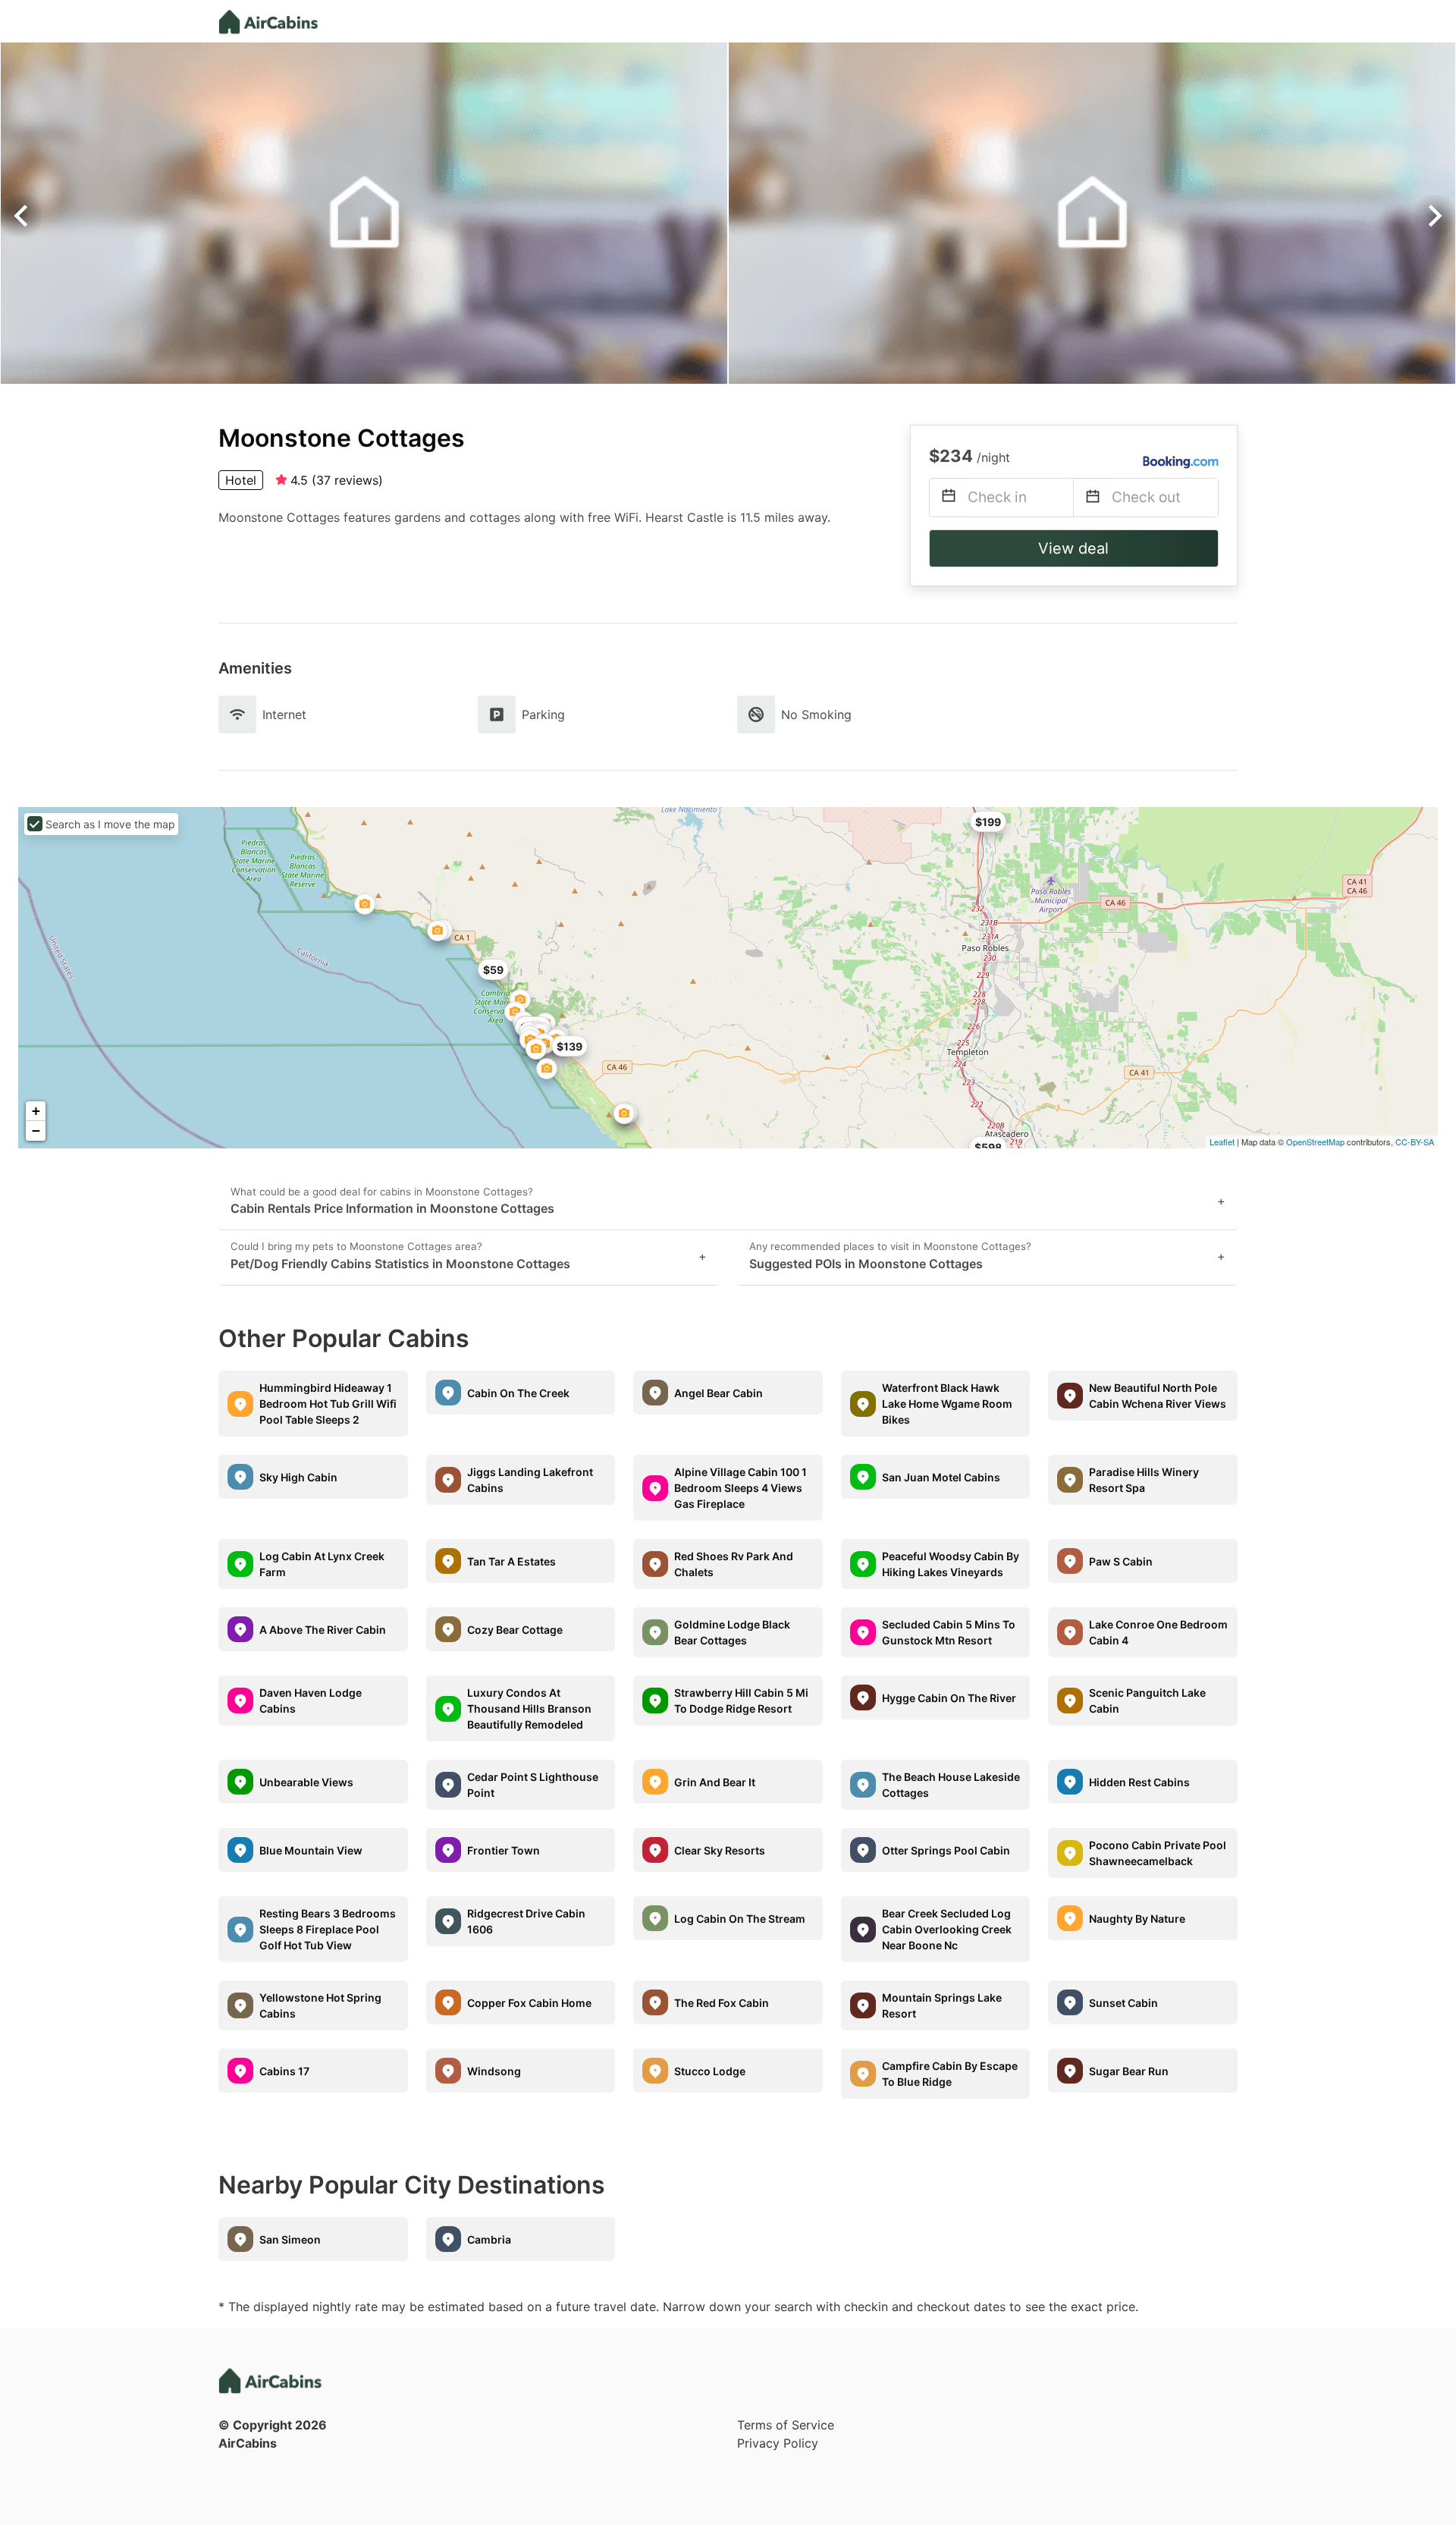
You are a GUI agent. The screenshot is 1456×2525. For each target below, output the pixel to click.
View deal (1073, 548)
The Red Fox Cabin (722, 2003)
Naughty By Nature (1137, 1919)
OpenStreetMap (1315, 1142)
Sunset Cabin (1123, 2003)
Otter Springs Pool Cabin (946, 1850)
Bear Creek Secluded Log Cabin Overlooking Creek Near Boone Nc (947, 1929)
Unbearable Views (306, 1782)
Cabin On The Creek (518, 1393)
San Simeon (290, 2239)
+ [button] (36, 1111)
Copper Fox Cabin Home (529, 2003)
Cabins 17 (284, 2071)
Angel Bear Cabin (719, 1393)
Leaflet (1222, 1142)
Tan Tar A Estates (511, 1561)
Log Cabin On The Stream (740, 1919)
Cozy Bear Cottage (515, 1630)
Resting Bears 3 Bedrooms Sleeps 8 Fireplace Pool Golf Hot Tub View (328, 1929)
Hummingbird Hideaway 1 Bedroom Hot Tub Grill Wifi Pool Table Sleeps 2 (328, 1404)
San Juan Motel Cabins (941, 1477)
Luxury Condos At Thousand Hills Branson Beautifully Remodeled (529, 1708)
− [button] (36, 1131)
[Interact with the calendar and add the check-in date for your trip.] (949, 498)
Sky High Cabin (298, 1477)
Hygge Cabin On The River (949, 1698)
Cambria (489, 2239)
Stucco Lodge (710, 2071)
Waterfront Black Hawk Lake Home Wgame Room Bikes (947, 1404)
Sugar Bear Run (1129, 2071)
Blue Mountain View (311, 1850)
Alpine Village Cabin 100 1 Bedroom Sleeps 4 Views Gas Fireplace (741, 1488)
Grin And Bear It (715, 1782)
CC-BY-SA (1415, 1142)
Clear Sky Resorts (720, 1850)
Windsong (494, 2071)
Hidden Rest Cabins (1139, 1782)
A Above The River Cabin (323, 1630)
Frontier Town (504, 1850)
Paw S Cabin (1121, 1561)
